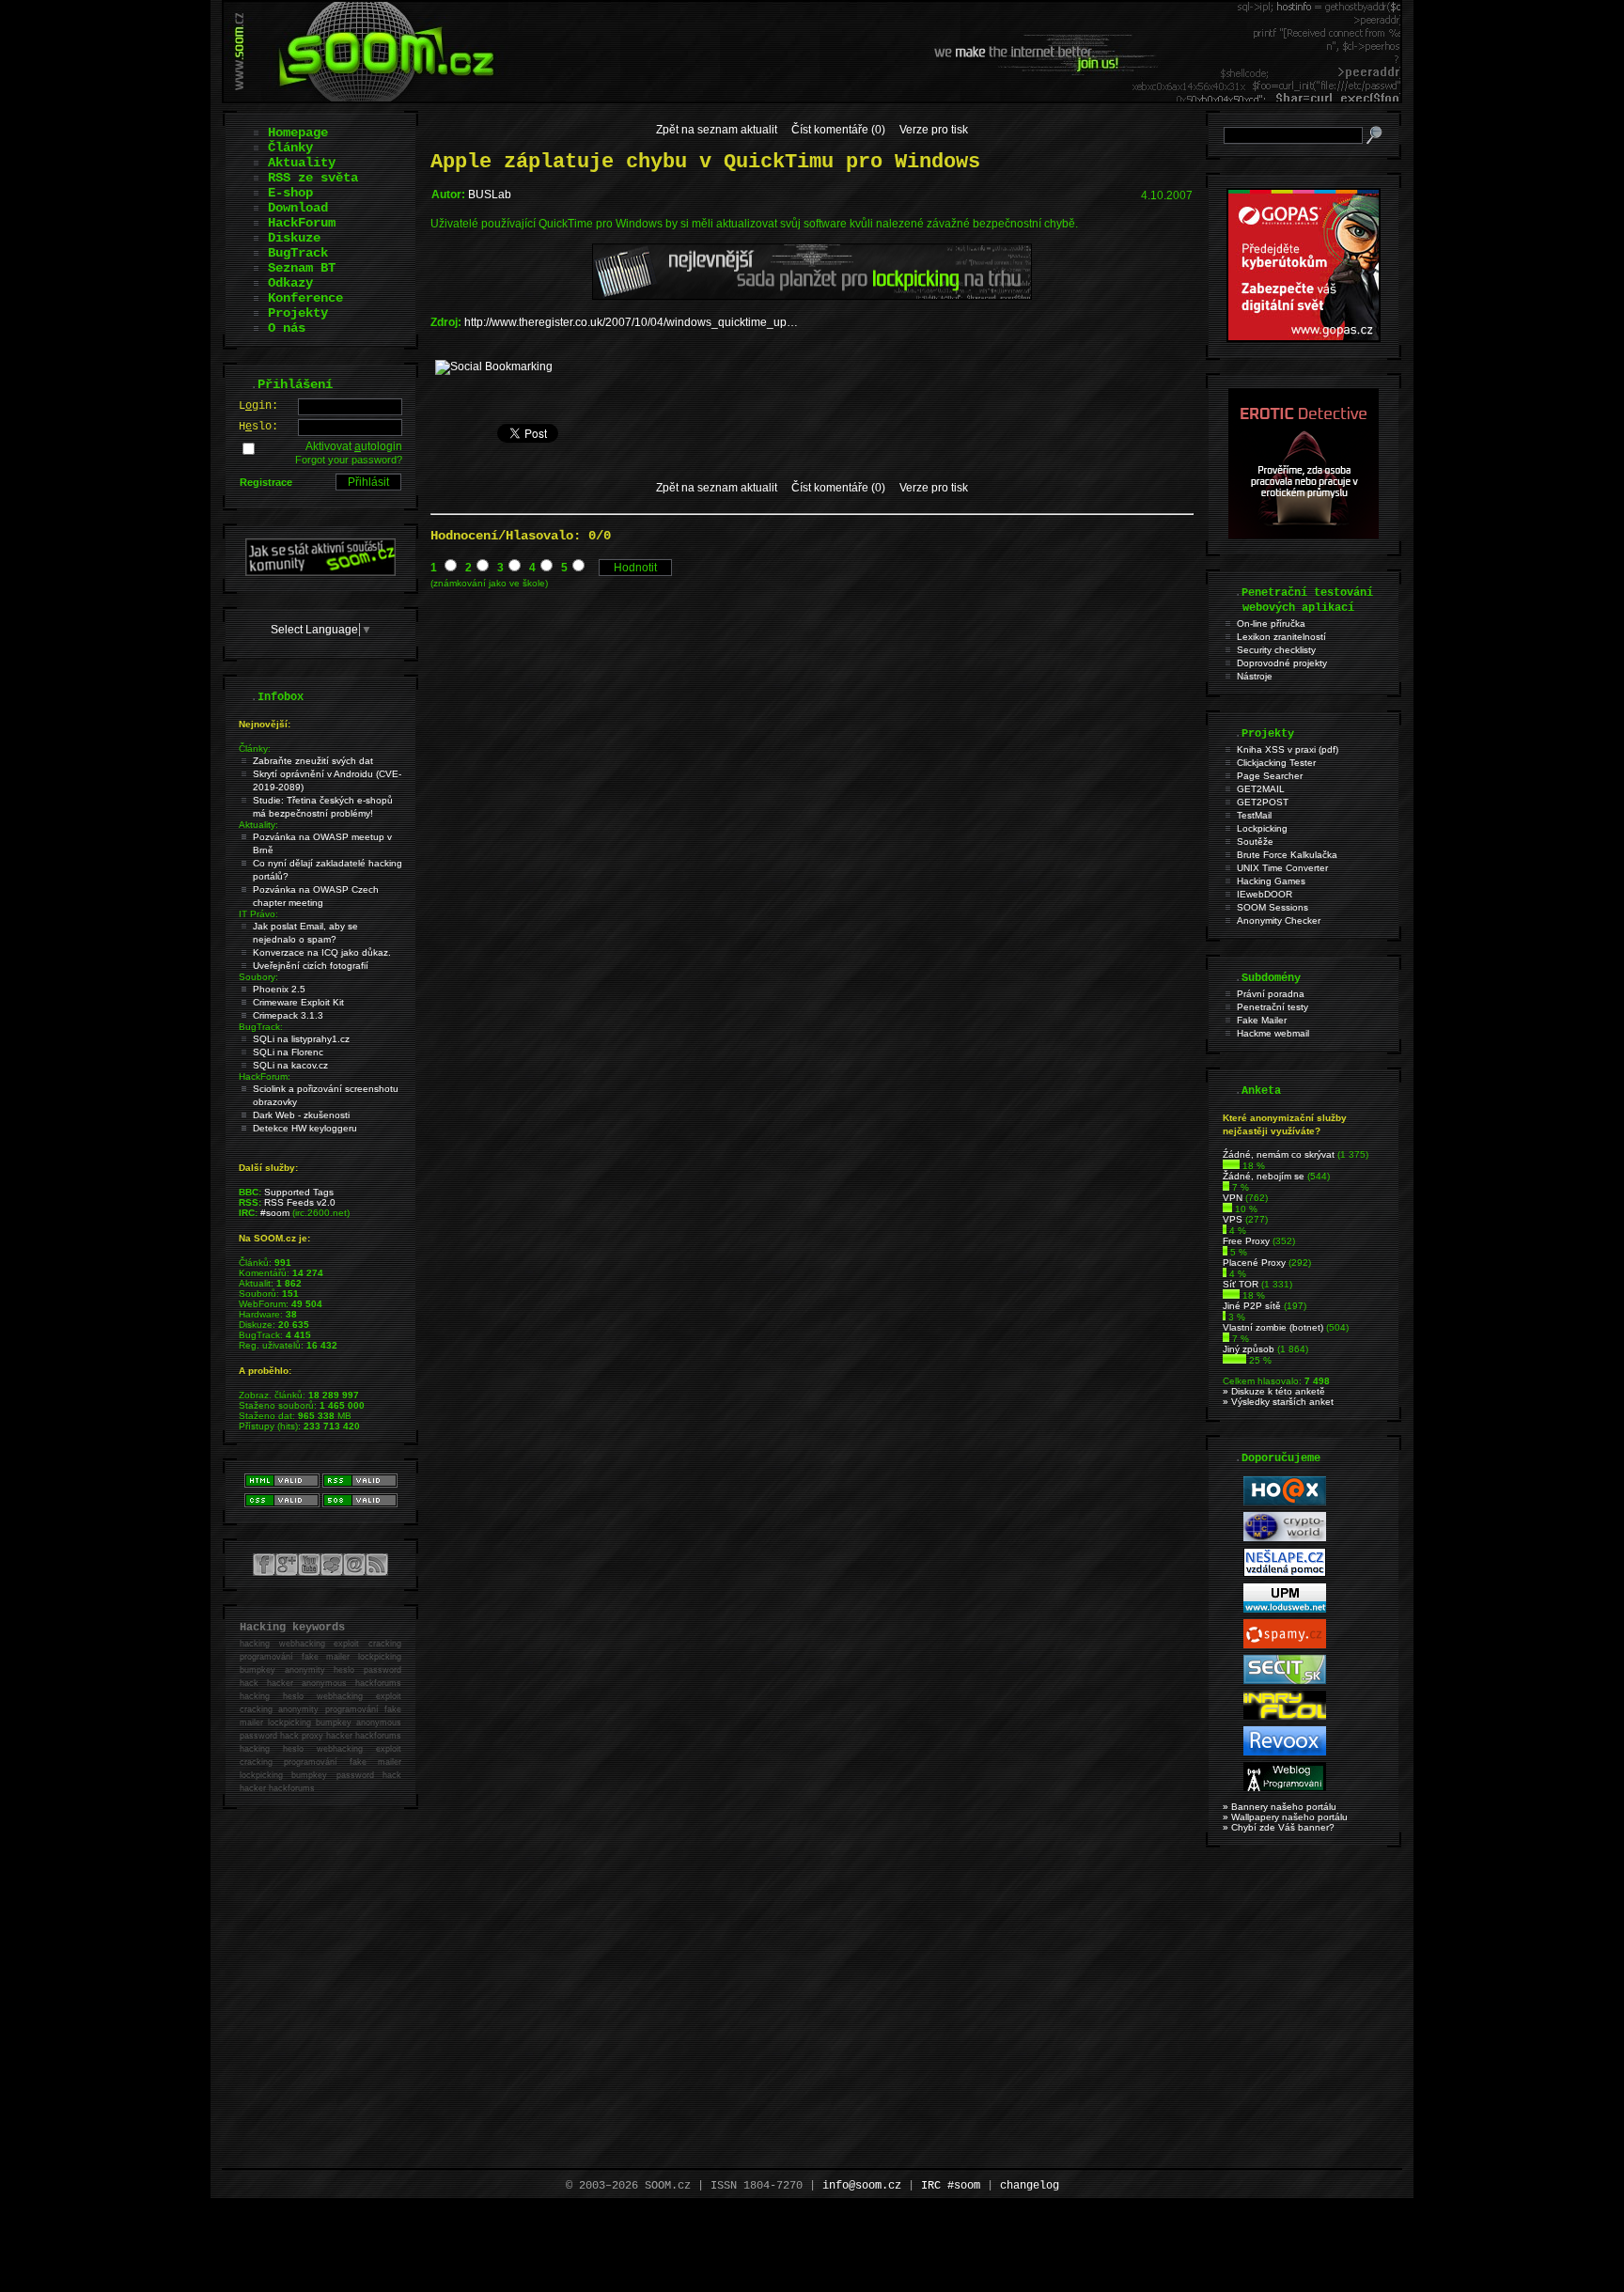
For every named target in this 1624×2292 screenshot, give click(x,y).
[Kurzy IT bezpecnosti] (1304, 338)
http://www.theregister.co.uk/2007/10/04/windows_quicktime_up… (631, 322)
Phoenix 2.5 (279, 989)
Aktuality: (258, 825)
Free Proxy (1246, 1241)
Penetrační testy (1273, 1007)
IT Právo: (258, 914)
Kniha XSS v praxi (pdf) (1288, 749)
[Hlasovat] (1231, 1166)
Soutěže (1255, 842)
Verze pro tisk (934, 130)
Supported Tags (299, 1192)
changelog (1030, 2186)
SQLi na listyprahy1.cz (301, 1039)
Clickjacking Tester (1276, 763)
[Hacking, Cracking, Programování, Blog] (1285, 1788)
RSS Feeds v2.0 (300, 1202)
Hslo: (258, 427)
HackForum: (265, 1076)
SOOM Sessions (1273, 907)
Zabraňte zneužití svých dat (313, 761)
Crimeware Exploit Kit (298, 1002)
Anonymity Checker (1279, 920)
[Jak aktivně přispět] (320, 572)
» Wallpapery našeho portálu (1285, 1817)
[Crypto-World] (1285, 1538)
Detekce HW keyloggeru (305, 1128)
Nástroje (1255, 676)
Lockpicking (1262, 828)
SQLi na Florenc (288, 1052)
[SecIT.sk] (1285, 1681)
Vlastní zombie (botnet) (1273, 1327)
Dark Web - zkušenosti (301, 1115)
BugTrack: (261, 1027)
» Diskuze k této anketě (1274, 1391)
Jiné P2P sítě (1252, 1306)
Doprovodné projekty (1282, 663)
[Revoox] (1285, 1752)
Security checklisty (1276, 650)
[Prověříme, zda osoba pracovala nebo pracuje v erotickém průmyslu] (1304, 535)
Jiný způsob (1249, 1349)
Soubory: (258, 977)
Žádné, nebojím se (1264, 1176)
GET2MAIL (1261, 789)
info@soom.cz (862, 2186)
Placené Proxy (1254, 1263)
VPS (1233, 1219)
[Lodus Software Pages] (1285, 1609)
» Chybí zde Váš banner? (1279, 1827)
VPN (1233, 1198)
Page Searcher (1270, 776)
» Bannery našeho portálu (1280, 1807)
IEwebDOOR (1265, 894)
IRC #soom (951, 2186)
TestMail (1254, 815)
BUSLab (490, 195)
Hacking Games (1271, 881)
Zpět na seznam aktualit (717, 130)
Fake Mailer (1262, 1020)
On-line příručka (1271, 624)
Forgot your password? (349, 460)
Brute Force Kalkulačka (1287, 855)
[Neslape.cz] (1285, 1574)
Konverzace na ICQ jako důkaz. (322, 952)
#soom (275, 1213)
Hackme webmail (1273, 1033)
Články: (255, 748)
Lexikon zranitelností (1281, 637)
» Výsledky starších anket (1278, 1402)
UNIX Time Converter (1282, 868)
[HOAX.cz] (1285, 1502)
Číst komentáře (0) (838, 130)
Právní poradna (1271, 994)
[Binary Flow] (1285, 1716)
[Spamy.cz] (1285, 1645)
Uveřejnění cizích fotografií (311, 966)
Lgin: (258, 406)
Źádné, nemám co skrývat (1279, 1154)
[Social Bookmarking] (494, 366)
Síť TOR (1241, 1284)
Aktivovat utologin (354, 446)
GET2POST (1263, 802)
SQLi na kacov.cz (290, 1065)
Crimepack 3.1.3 (288, 1015)
